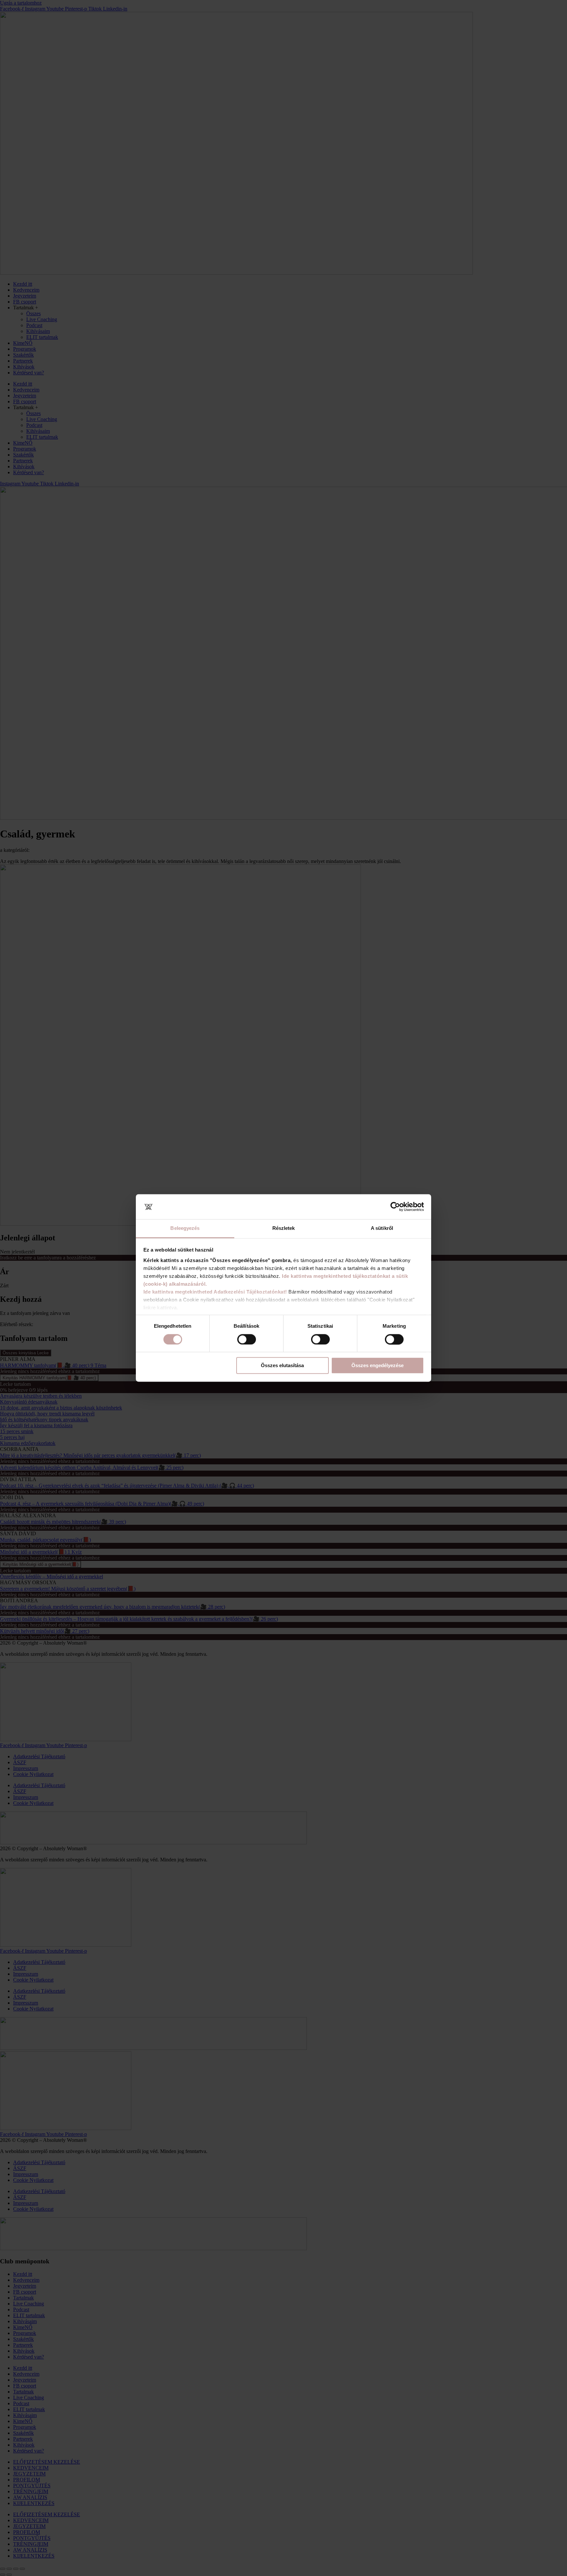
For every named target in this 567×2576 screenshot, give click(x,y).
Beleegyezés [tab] (185, 1228)
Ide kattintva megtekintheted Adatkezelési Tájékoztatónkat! (215, 1292)
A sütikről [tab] (382, 1228)
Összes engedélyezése (378, 1366)
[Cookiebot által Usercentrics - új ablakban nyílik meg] (395, 1207)
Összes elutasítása (282, 1366)
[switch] (247, 1340)
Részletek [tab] (284, 1228)
